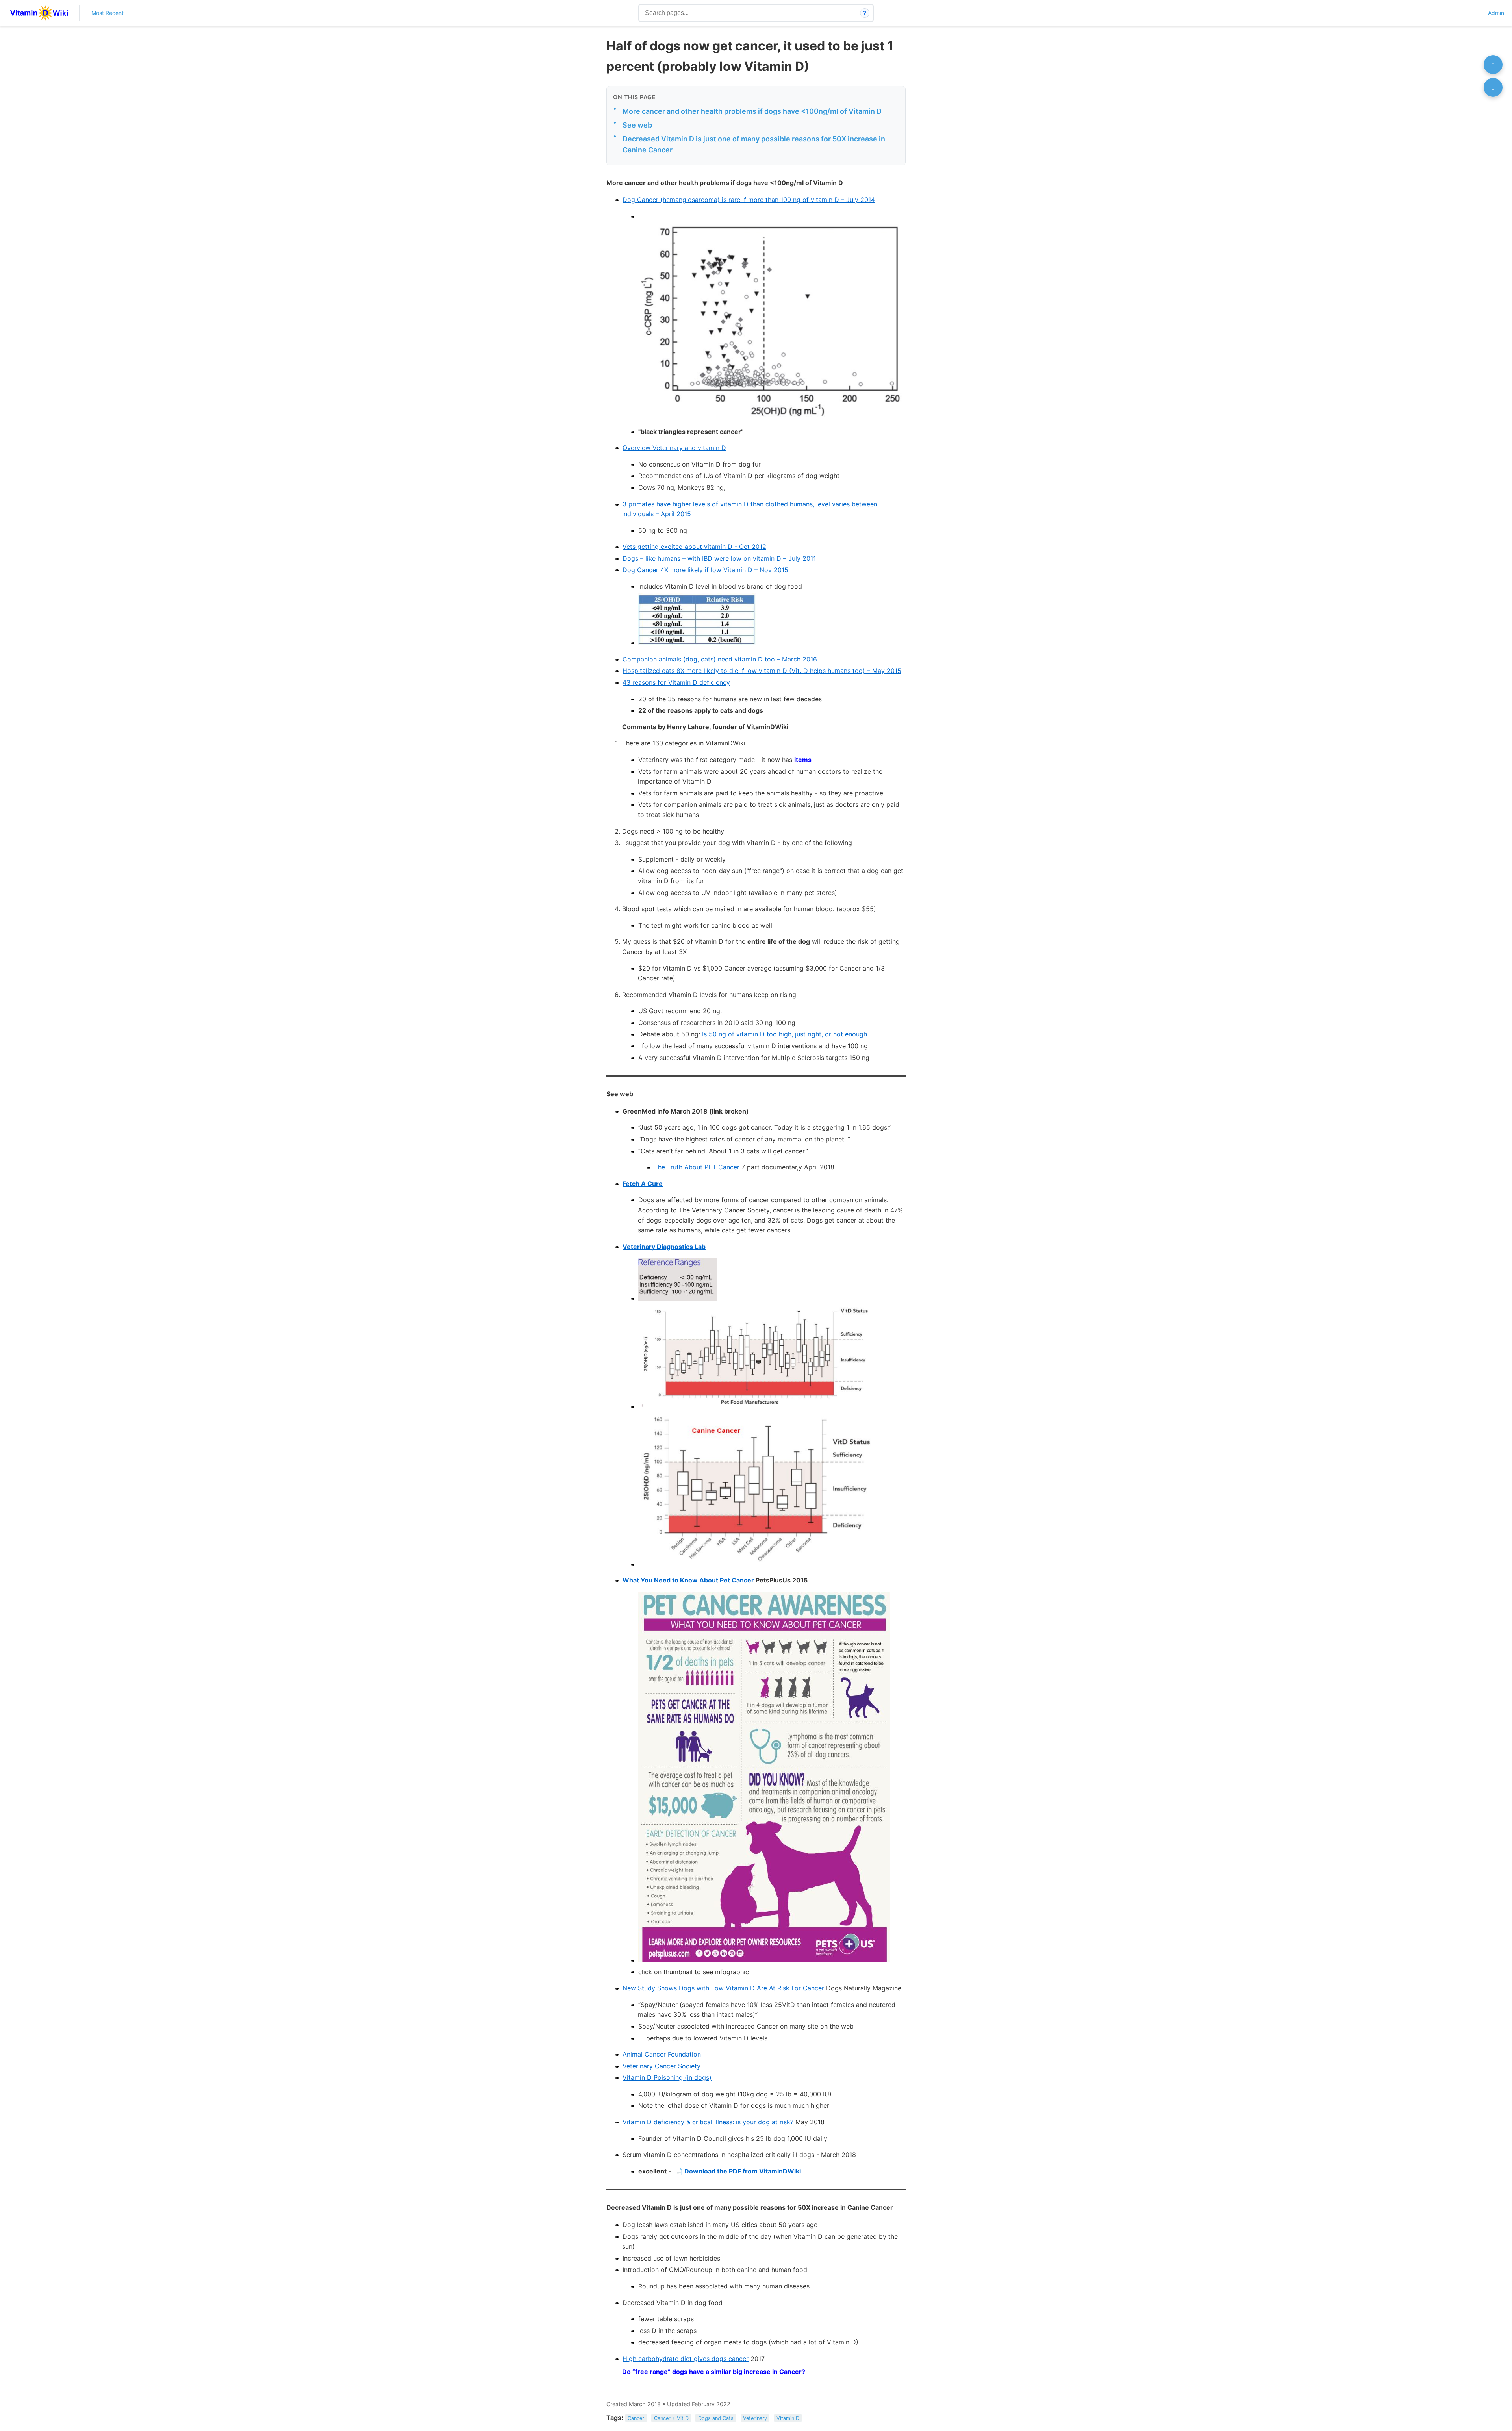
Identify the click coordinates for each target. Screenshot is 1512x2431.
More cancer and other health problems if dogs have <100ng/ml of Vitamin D (752, 111)
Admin (1496, 13)
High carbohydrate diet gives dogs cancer (686, 2359)
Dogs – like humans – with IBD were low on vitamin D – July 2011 (719, 558)
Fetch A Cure (643, 1184)
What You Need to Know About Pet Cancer (688, 1580)
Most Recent (107, 13)
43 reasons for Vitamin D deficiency (676, 682)
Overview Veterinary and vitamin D (674, 448)
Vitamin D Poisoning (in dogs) (667, 2077)
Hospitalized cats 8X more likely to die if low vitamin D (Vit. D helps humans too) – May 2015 (762, 671)
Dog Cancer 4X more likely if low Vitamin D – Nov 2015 (705, 570)
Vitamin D (788, 2418)
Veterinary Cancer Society (661, 2066)
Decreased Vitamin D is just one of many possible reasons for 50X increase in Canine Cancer (754, 145)
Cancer (636, 2418)
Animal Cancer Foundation (662, 2054)
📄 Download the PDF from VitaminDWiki (738, 2171)
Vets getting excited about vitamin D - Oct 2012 (694, 547)
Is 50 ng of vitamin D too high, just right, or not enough (785, 1034)
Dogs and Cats (716, 2418)
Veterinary (755, 2418)
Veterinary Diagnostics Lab (664, 1247)
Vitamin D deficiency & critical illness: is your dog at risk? (708, 2122)
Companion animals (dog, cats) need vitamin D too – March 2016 (720, 659)
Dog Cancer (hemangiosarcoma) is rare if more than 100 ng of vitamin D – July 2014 (749, 200)
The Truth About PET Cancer (697, 1167)
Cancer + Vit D (671, 2418)
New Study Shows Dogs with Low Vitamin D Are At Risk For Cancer (723, 1988)
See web (637, 125)
